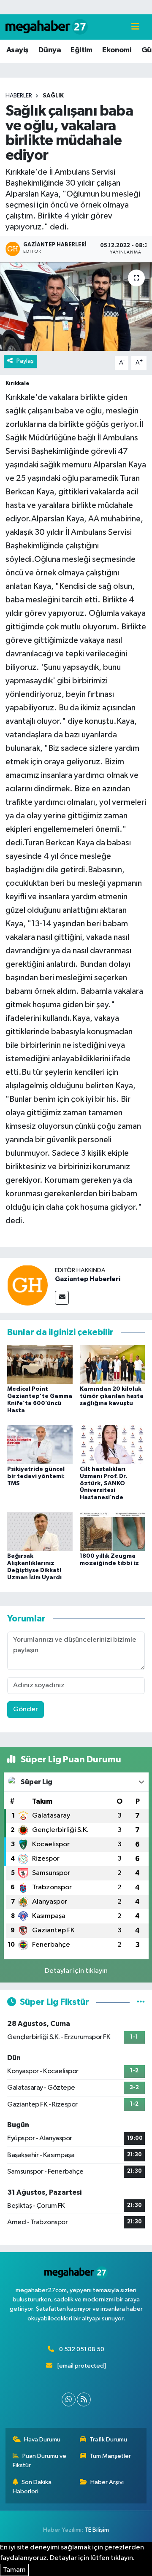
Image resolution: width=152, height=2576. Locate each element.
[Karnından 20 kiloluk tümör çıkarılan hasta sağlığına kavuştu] (113, 1364)
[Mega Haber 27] (47, 27)
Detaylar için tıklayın (76, 1971)
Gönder (26, 1709)
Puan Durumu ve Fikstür (40, 2461)
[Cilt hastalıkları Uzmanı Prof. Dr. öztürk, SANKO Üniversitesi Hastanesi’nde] (113, 1444)
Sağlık (53, 96)
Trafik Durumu (108, 2440)
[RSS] (84, 2399)
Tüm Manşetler (110, 2456)
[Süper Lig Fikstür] (141, 2002)
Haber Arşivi (107, 2482)
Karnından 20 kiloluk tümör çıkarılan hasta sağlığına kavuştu (112, 1396)
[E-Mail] (62, 1298)
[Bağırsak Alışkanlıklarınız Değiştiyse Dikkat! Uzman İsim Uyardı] (40, 1531)
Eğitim (81, 50)
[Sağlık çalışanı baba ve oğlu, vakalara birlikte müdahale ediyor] (76, 307)
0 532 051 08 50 (82, 2349)
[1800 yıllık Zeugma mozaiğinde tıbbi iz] (113, 1531)
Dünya (50, 50)
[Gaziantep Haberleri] (27, 1285)
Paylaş (25, 361)
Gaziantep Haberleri (88, 1279)
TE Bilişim (97, 2530)
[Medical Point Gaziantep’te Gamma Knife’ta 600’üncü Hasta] (40, 1364)
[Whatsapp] (69, 2399)
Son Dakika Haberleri (32, 2487)
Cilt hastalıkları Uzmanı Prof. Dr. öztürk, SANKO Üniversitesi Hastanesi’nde (103, 1483)
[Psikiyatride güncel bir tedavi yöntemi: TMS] (40, 1444)
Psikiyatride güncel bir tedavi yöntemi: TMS (36, 1476)
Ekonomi (117, 50)
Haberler (19, 96)
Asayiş (17, 50)
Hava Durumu (42, 2440)
